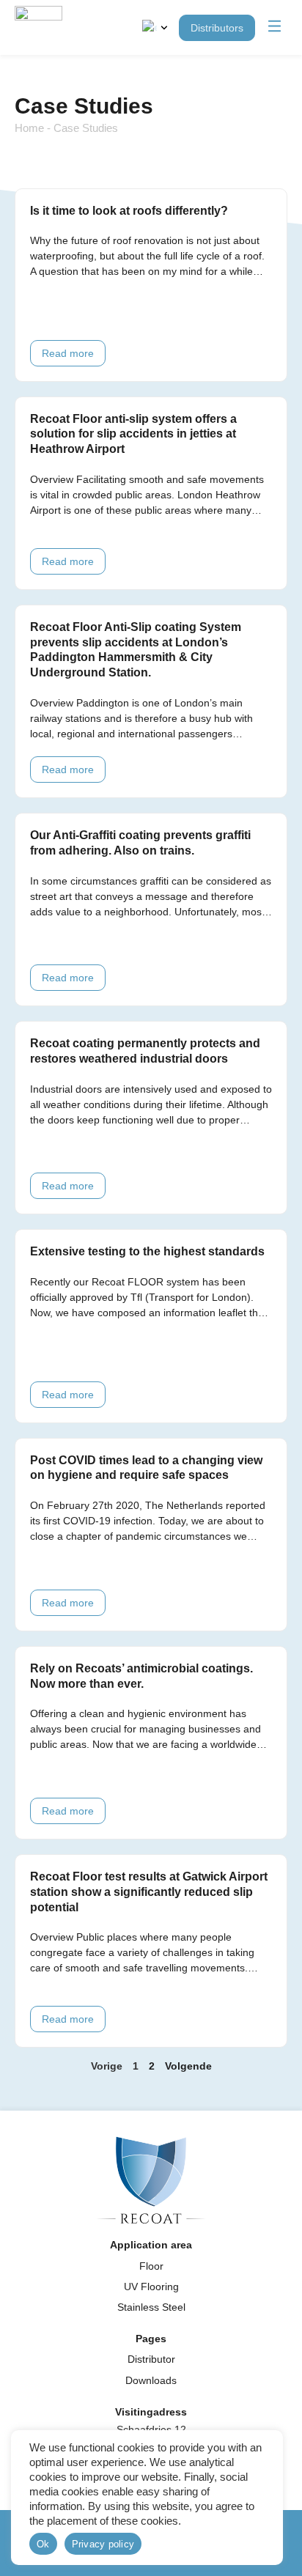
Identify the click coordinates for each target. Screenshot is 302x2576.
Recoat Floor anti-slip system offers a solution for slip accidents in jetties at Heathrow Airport (133, 434)
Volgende (188, 2066)
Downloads (151, 2380)
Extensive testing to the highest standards (147, 1251)
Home (29, 128)
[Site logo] (38, 27)
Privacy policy (103, 2544)
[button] (275, 27)
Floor (151, 2266)
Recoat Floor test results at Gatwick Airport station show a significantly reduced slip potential (149, 1892)
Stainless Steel (151, 2307)
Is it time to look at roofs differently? (129, 211)
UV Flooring (151, 2287)
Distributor (151, 2359)
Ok (43, 2544)
